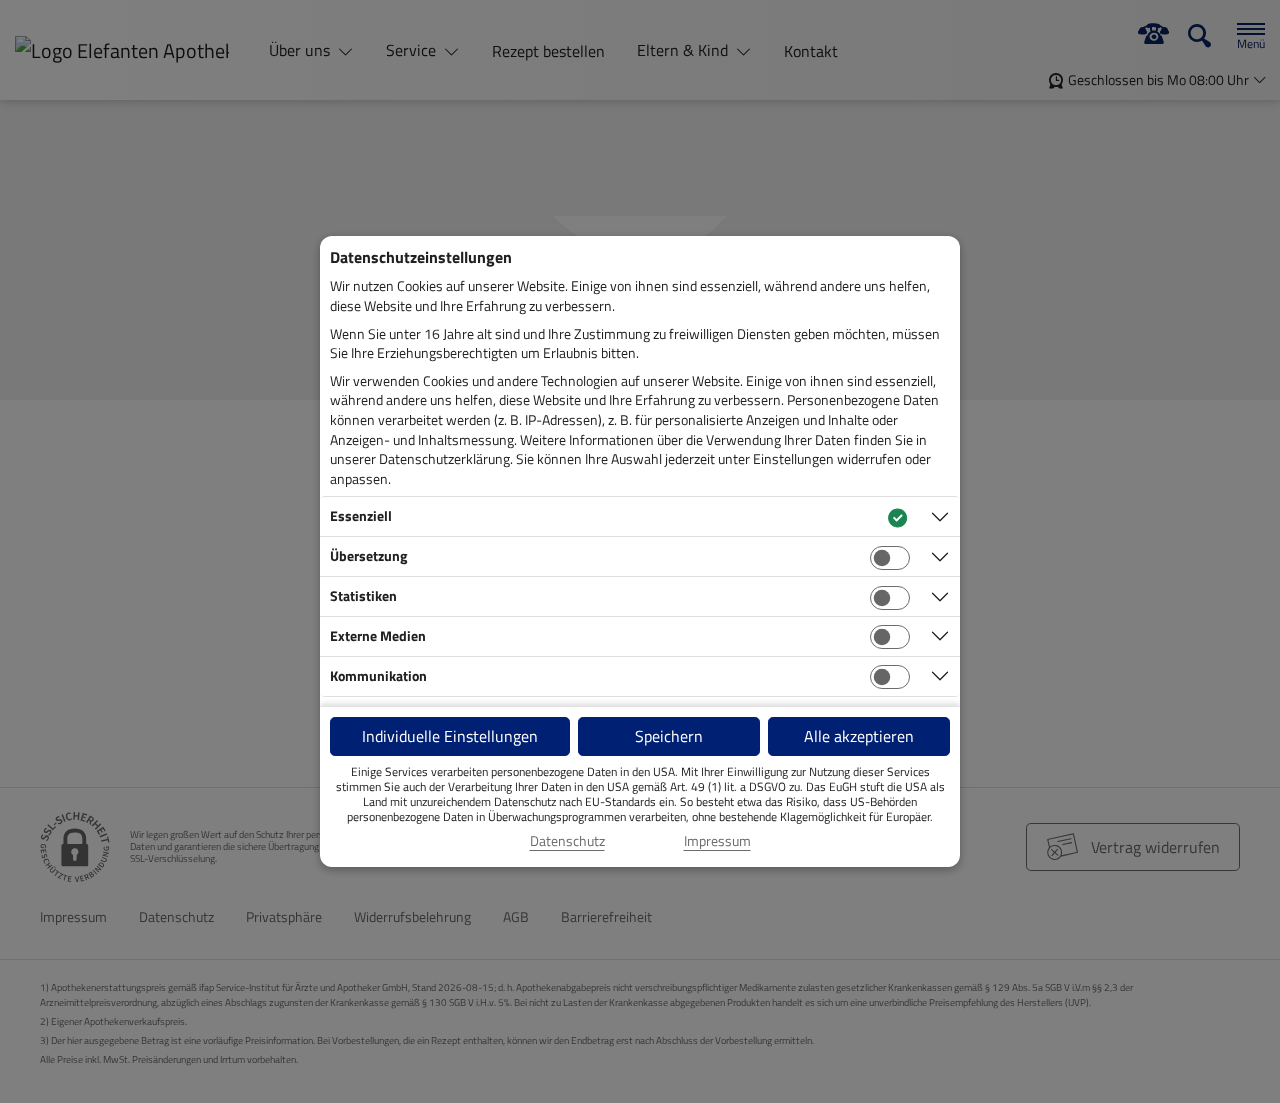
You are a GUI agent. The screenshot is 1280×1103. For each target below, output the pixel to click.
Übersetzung (368, 555)
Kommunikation (378, 675)
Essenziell (361, 515)
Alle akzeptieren (859, 736)
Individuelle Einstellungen (450, 736)
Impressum (717, 841)
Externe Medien (378, 635)
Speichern (669, 736)
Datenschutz (567, 841)
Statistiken (363, 595)
